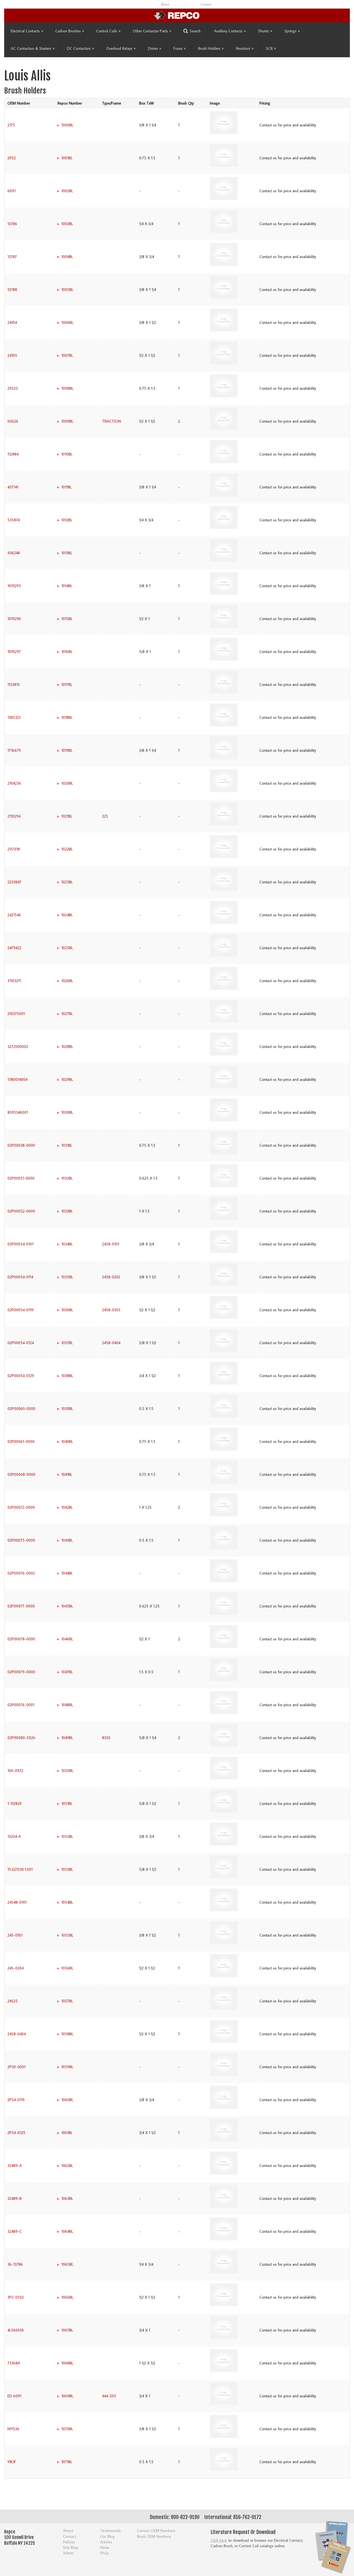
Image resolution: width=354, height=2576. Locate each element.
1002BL (67, 191)
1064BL (67, 2231)
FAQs (105, 2553)
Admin (68, 2553)
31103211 (14, 981)
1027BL (67, 1014)
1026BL (67, 981)
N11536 (13, 2429)
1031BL (67, 1145)
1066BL (67, 2297)
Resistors (245, 48)
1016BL (67, 652)
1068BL (67, 2363)
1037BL (67, 1343)
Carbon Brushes (70, 31)
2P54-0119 (16, 2100)
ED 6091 (14, 2396)
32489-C (15, 2231)
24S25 (13, 2001)
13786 (12, 224)
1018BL (67, 717)
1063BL (67, 2198)
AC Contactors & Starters (33, 48)
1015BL (67, 619)
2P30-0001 (16, 2067)
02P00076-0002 (21, 1573)
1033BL (67, 1211)
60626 (13, 421)
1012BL (67, 520)
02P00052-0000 (21, 1211)
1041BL (67, 1474)
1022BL (67, 849)
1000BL (67, 125)
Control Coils (108, 31)
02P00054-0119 (20, 1310)
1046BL (67, 1639)
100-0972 (15, 1771)
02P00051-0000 (21, 1178)
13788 (12, 290)
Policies (69, 2542)
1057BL (67, 2001)
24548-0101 (17, 1902)
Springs (292, 31)
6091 (11, 191)
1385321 (14, 717)
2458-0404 (111, 1343)
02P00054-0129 (21, 1376)
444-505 (109, 2396)
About (165, 4)
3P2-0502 (16, 2297)
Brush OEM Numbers (154, 2536)
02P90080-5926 (21, 1738)
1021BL (67, 816)
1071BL (67, 2462)
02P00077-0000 (21, 1606)
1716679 (14, 750)
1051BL (67, 1804)
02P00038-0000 (21, 1145)
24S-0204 (15, 1968)
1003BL (67, 224)
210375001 (16, 1014)
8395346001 (18, 1112)
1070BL (67, 2429)
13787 (12, 257)
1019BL (67, 750)
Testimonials (110, 2531)
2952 (12, 158)
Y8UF (12, 2462)
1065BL (67, 2264)
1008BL (67, 388)
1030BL (67, 1112)
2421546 (14, 915)
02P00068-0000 (21, 1474)
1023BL (67, 882)
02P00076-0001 (21, 1705)
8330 (106, 1738)
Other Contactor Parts (152, 31)
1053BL (67, 1869)
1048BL (67, 1705)
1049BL (67, 1738)
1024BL (67, 915)
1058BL (67, 2034)
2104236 (14, 783)
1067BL (67, 2330)
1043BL (67, 1540)
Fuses (180, 48)
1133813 (14, 685)
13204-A (14, 1836)
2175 (11, 125)
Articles (106, 2542)
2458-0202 (111, 1277)
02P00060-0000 (21, 1409)
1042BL (67, 1507)
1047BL (67, 1672)
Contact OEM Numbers (156, 2531)
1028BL (67, 1047)
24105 (12, 355)
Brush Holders (211, 48)
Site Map (71, 2547)
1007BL (67, 355)
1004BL (67, 257)
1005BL (67, 290)
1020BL (67, 783)
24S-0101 (15, 1935)
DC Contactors (80, 48)
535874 (14, 520)
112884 (13, 454)
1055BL (67, 1935)
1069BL (67, 2396)
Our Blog (107, 2536)
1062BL (67, 2166)
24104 (12, 322)
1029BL (67, 1079)
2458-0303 (111, 1310)
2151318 (14, 849)
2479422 (14, 948)
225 (105, 816)
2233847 (14, 882)
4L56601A (16, 2330)
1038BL (67, 1376)
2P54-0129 (16, 2133)
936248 (14, 553)
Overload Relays (121, 48)
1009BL (67, 421)
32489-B (15, 2198)
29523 (13, 388)
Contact (206, 4)
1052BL (67, 1836)
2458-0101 (111, 1244)
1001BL (67, 158)
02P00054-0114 (20, 1277)
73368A (14, 2363)
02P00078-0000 (21, 1639)
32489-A (15, 2166)
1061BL (67, 2133)
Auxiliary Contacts (230, 31)
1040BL (67, 1441)
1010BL (67, 454)
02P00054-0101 (20, 1244)
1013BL (67, 553)
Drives (155, 48)
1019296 (14, 619)
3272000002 (18, 1047)
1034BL (67, 1244)
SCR (271, 48)
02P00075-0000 (21, 1540)
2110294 (14, 816)
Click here (219, 2540)
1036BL (67, 1310)
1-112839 (15, 1804)
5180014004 (17, 1079)
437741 (13, 487)
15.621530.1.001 (20, 1869)
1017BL (67, 685)
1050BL (67, 1771)
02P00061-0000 (21, 1441)
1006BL (67, 322)
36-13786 (15, 2264)
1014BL (67, 586)
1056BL (67, 1968)
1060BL (67, 2100)
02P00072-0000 (21, 1507)
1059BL (67, 2067)
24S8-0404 (17, 2034)
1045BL (67, 1606)
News (105, 2547)
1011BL (67, 487)
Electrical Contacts (27, 31)
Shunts (265, 31)
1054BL (67, 1902)
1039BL (67, 1409)
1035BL (67, 1277)
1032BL (67, 1178)
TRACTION (111, 421)
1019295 (14, 586)
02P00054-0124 (21, 1343)
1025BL (67, 948)
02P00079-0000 (21, 1672)
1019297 (14, 652)
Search (195, 31)
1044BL (67, 1573)
